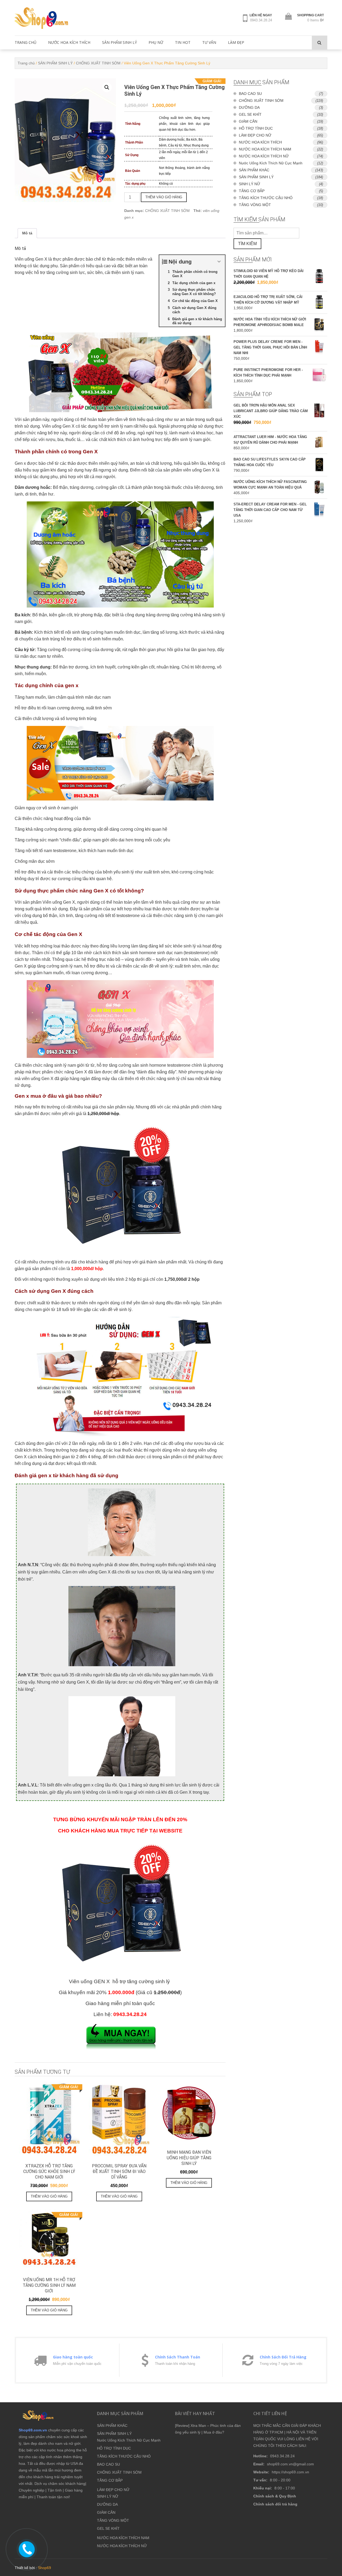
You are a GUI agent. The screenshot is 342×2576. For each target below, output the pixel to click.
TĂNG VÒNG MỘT (255, 205)
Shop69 (44, 2568)
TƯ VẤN (209, 42)
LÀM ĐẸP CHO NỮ (255, 135)
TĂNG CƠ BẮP (252, 191)
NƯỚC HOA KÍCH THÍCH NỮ (264, 156)
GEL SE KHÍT (250, 114)
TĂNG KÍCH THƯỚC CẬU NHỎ (266, 198)
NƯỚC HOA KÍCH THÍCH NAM (265, 149)
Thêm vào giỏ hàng (164, 197)
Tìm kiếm (247, 244)
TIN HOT (183, 42)
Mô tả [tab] (27, 233)
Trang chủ (26, 63)
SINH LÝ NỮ (250, 184)
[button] (107, 87)
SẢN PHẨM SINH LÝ (119, 42)
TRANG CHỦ (26, 42)
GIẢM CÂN (248, 121)
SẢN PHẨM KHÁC (254, 170)
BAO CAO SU (250, 94)
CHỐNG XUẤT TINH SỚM (98, 63)
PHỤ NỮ (156, 42)
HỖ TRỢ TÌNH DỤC (256, 128)
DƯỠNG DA (249, 107)
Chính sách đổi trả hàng (275, 2504)
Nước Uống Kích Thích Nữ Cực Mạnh (271, 163)
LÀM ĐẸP (236, 42)
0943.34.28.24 (261, 20)
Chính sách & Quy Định (275, 2496)
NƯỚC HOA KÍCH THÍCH (69, 42)
